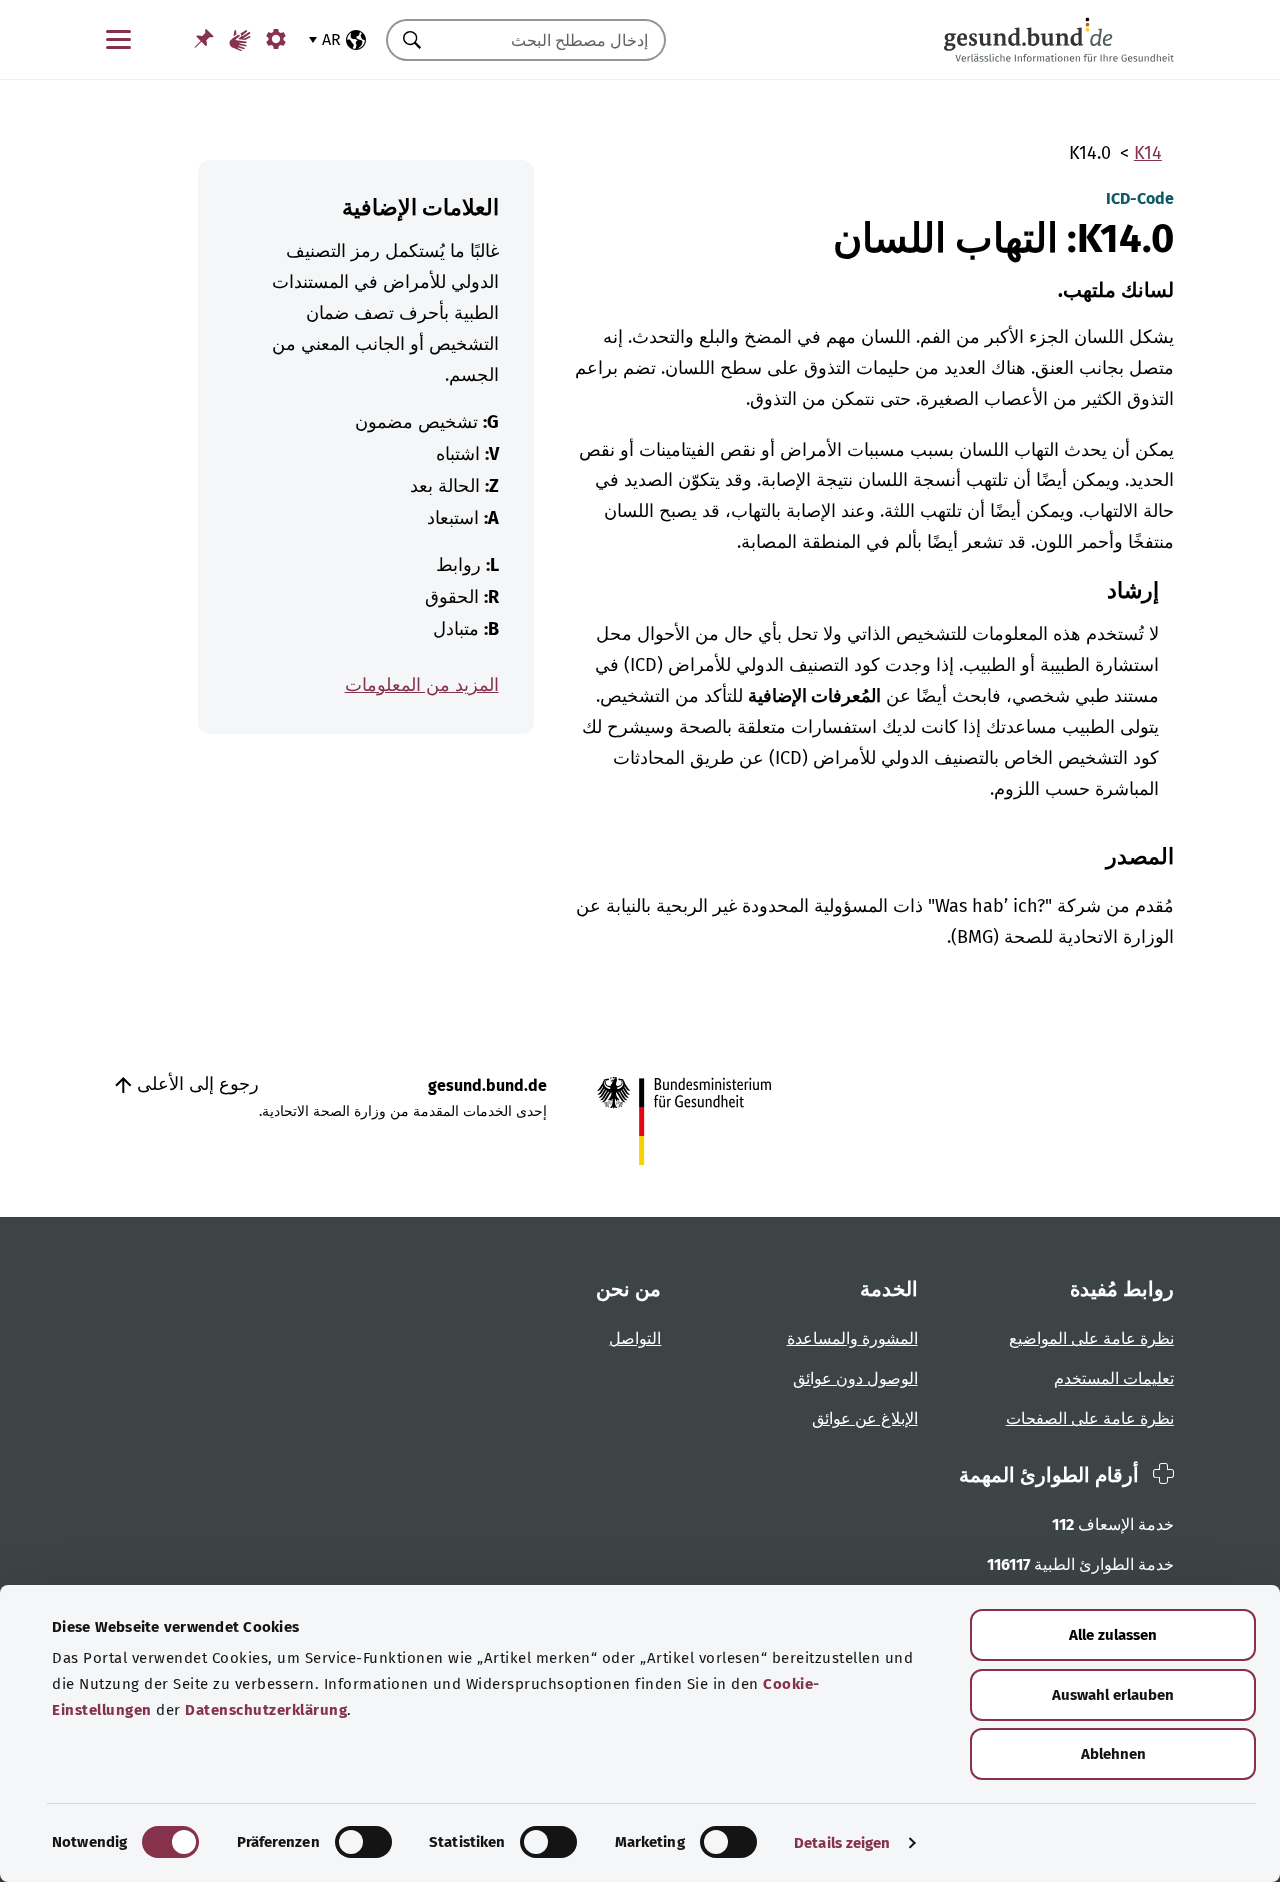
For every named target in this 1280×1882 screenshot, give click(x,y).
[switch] (363, 1842)
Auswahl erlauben (1113, 1695)
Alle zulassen (1113, 1635)
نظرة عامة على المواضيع (1091, 1338)
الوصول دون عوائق (855, 1378)
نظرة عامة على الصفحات (1090, 1418)
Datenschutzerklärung (266, 1710)
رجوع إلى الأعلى (195, 1084)
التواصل (635, 1338)
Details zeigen (842, 1843)
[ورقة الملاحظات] (204, 38)
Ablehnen (1113, 1754)
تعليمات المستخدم (1114, 1378)
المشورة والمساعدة (852, 1338)
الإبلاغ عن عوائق (865, 1418)
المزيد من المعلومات (422, 685)
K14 (1148, 153)
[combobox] (551, 40)
